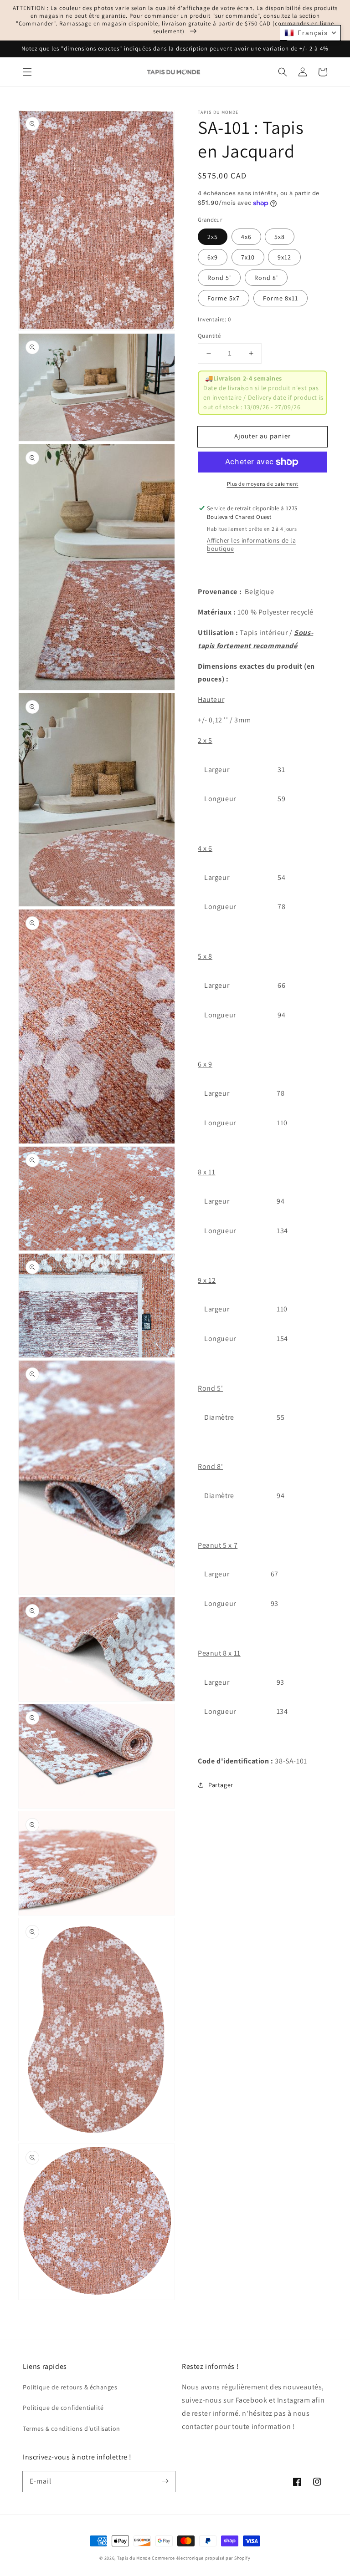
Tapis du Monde (134, 2558)
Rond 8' (266, 278)
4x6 (246, 237)
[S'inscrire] (165, 2481)
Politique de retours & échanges (70, 2387)
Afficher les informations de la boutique (252, 544)
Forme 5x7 (224, 298)
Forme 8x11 (281, 298)
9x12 (284, 257)
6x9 (213, 257)
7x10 (248, 257)
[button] (27, 72)
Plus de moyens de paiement (263, 484)
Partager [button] (221, 1785)
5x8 (280, 237)
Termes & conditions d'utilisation (72, 2429)
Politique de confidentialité (63, 2408)
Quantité (209, 336)
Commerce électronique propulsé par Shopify (201, 2558)
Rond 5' (219, 278)
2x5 (213, 237)
